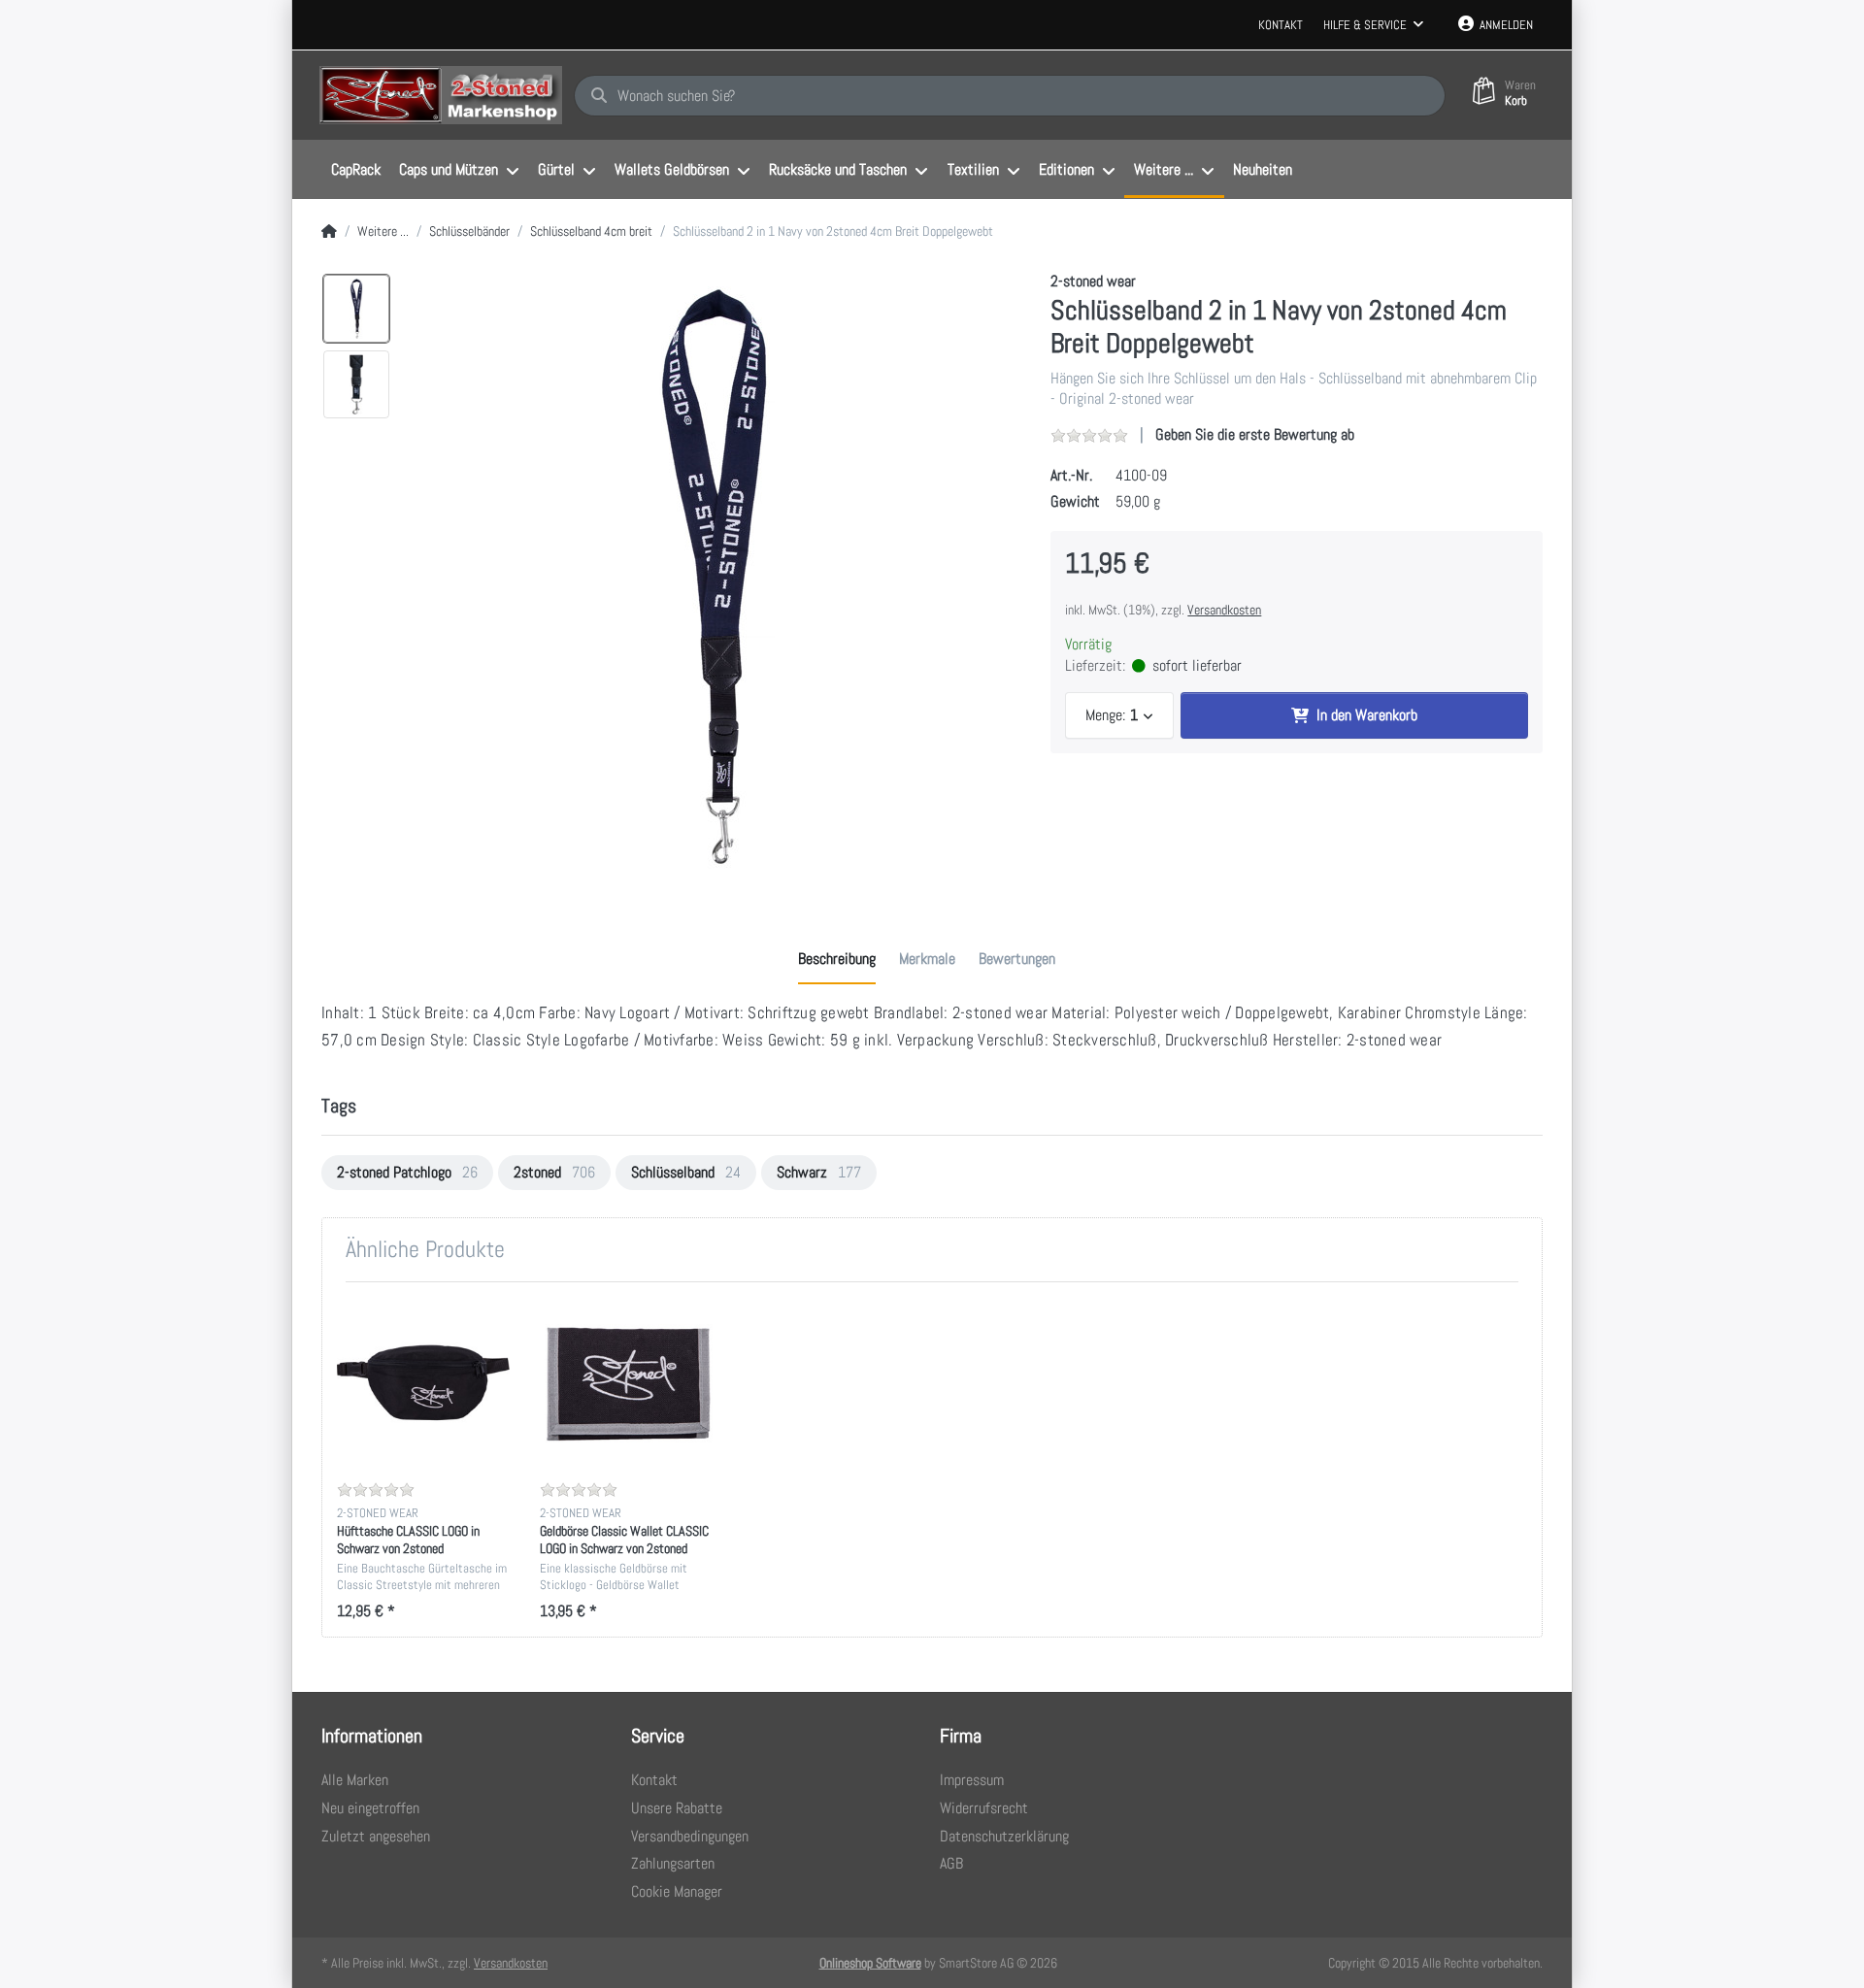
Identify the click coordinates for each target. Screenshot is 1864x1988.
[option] (714, 578)
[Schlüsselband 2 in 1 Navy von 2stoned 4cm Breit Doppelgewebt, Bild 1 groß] (356, 309)
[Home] (329, 232)
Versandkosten (1224, 610)
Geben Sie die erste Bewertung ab (1255, 434)
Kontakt (1281, 25)
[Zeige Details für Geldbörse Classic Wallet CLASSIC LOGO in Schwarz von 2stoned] (626, 1383)
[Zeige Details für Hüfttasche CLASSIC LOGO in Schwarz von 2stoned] (423, 1383)
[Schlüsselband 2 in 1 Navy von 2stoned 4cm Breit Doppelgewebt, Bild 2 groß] (356, 384)
